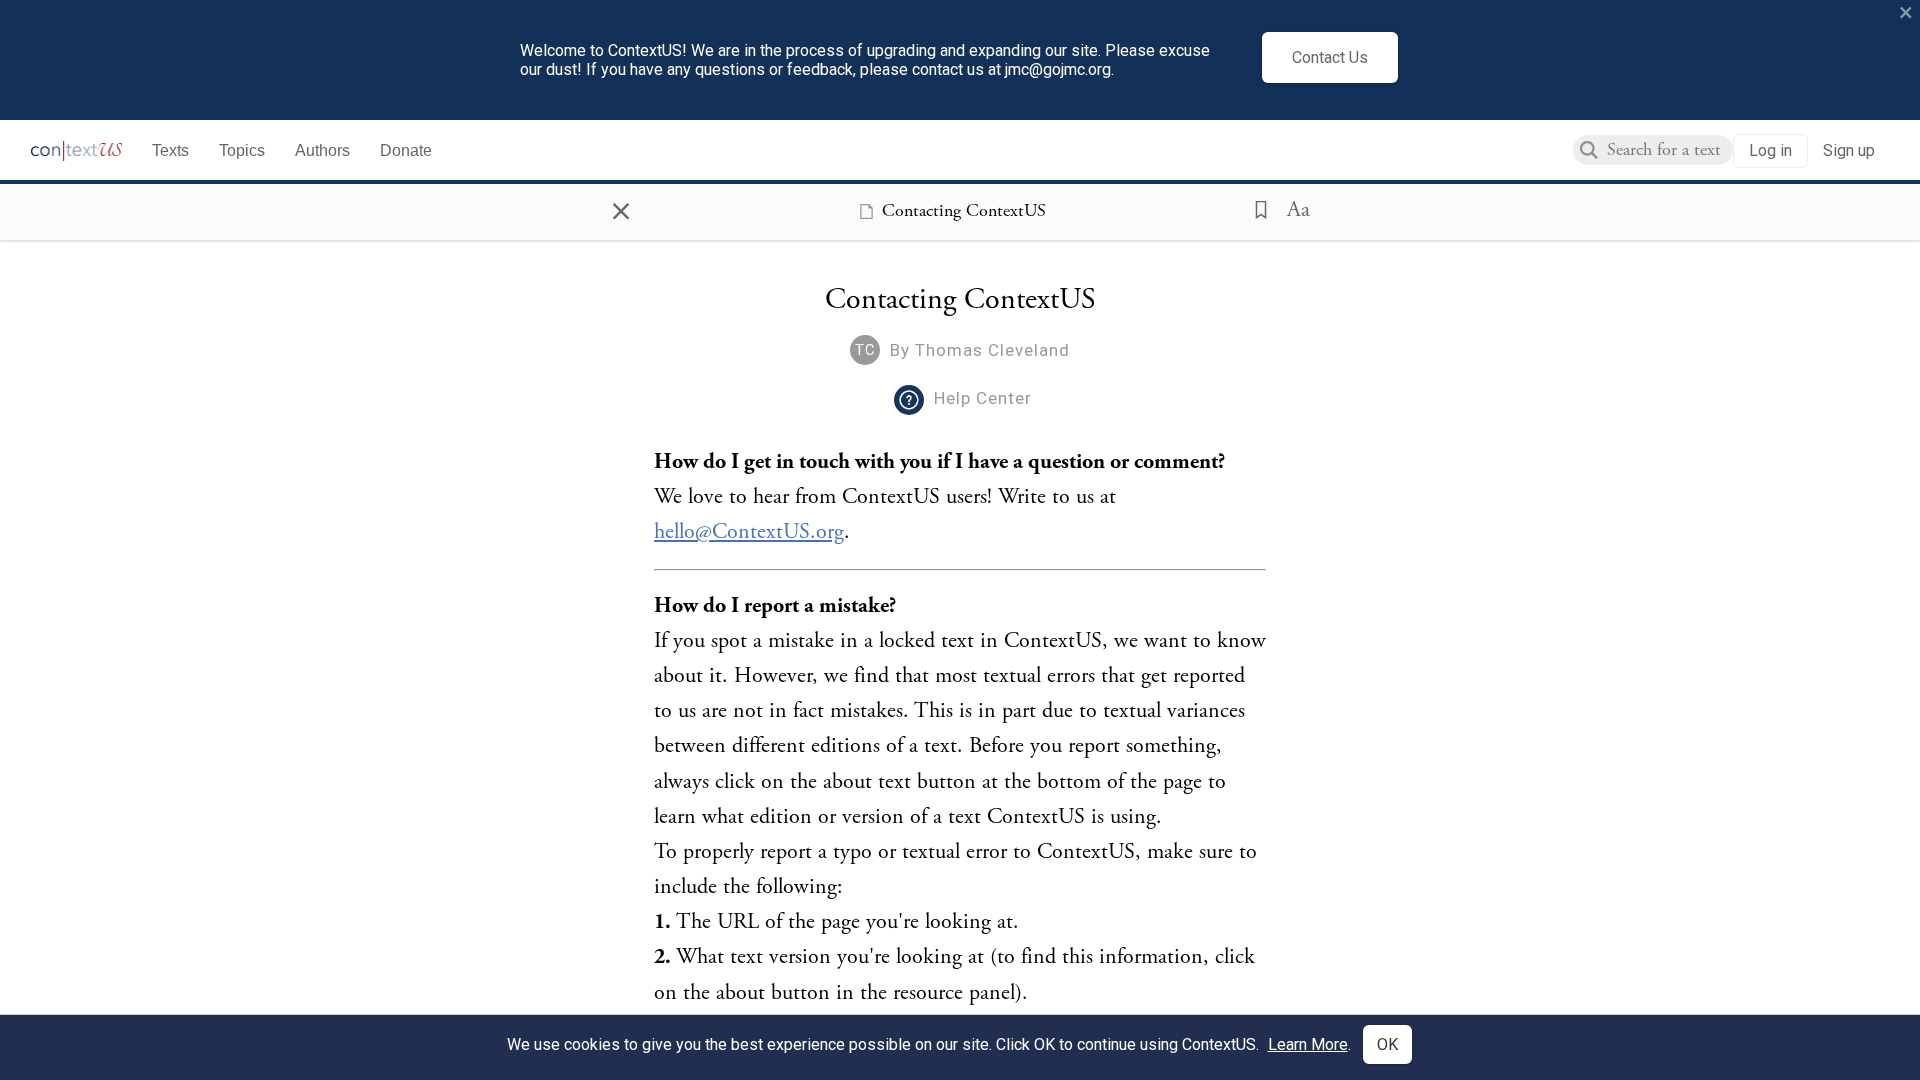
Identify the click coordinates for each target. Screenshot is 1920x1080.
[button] (1255, 208)
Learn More (1308, 1044)
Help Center (983, 398)
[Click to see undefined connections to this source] (960, 570)
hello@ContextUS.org (749, 532)
